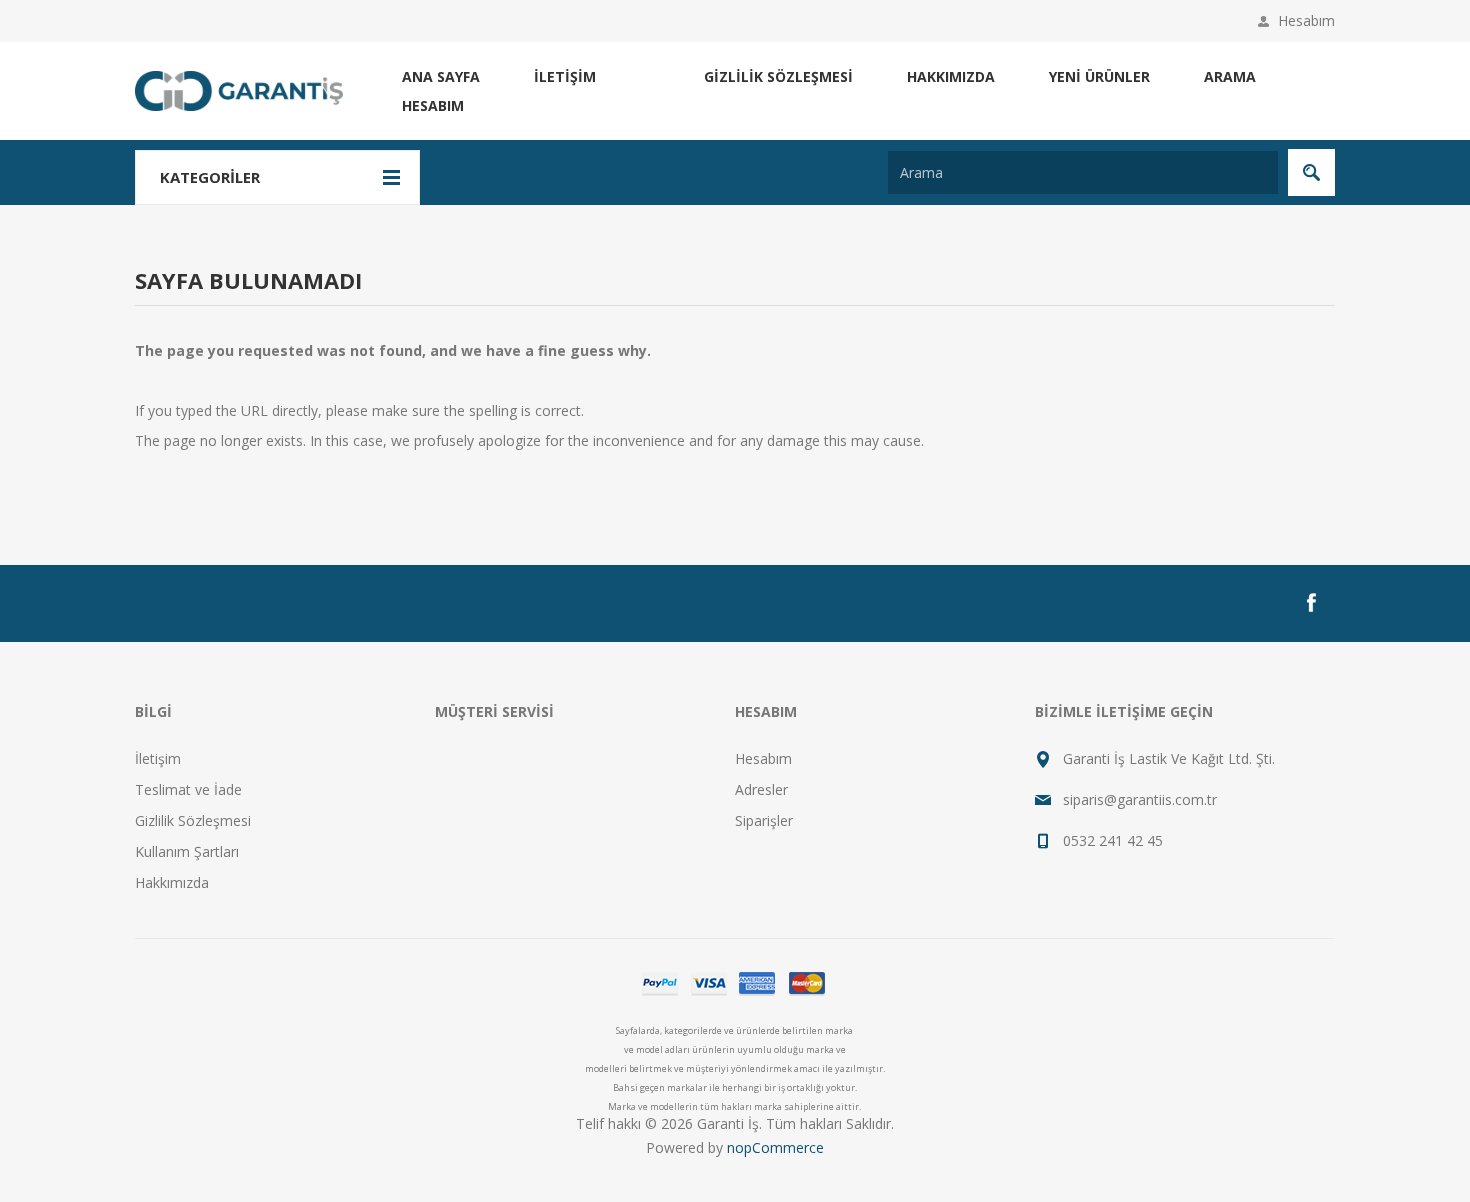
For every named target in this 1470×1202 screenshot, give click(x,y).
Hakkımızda (951, 76)
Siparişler (764, 820)
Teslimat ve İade (188, 789)
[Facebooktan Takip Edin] (1311, 603)
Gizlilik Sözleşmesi (778, 76)
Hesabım (1306, 20)
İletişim (565, 76)
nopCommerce (775, 1147)
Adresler (761, 789)
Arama (1230, 76)
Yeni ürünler (1099, 76)
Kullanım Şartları (187, 851)
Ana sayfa (441, 76)
